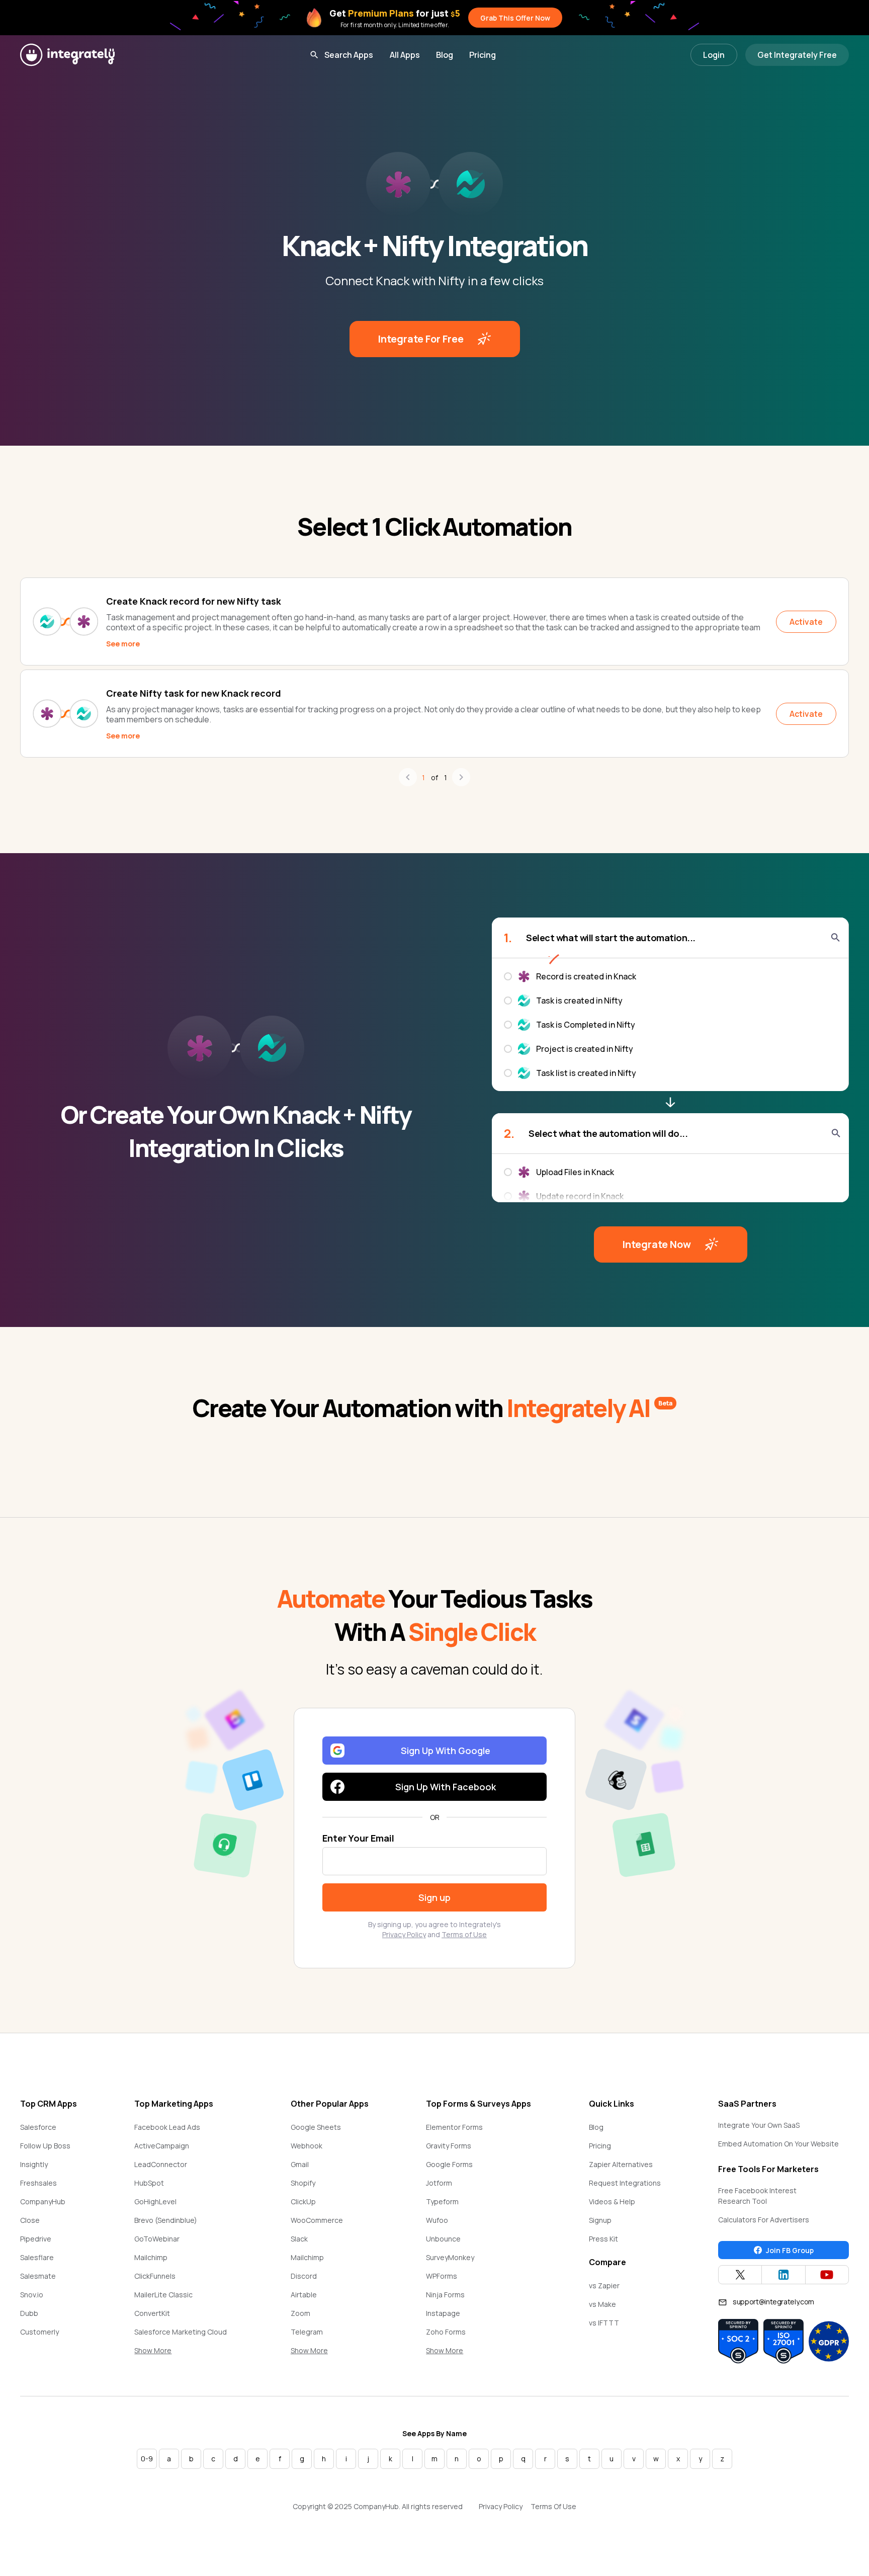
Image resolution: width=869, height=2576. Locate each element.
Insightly (34, 2164)
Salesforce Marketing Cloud (181, 2332)
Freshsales (38, 2183)
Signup (600, 2220)
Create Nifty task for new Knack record (194, 693)
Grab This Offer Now (515, 18)
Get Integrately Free (797, 55)
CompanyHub (43, 2201)
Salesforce (38, 2127)
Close (30, 2220)
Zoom (300, 2313)
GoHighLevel (155, 2201)
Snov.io (32, 2295)
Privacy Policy (404, 1934)
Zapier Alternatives (621, 2164)
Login (714, 55)
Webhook (307, 2146)
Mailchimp (151, 2257)
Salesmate (38, 2276)
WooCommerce (317, 2220)
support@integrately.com (773, 2302)
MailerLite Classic (163, 2295)
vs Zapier (604, 2286)
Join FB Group (790, 2250)
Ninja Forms (445, 2295)
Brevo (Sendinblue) (166, 2220)
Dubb (29, 2313)
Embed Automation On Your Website (778, 2144)
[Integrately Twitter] (740, 2275)
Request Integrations (625, 2183)
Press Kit (603, 2239)
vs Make (602, 2304)
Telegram (307, 2332)
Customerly (39, 2332)
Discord (304, 2276)
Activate (806, 622)
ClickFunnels (155, 2276)
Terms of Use (464, 1934)
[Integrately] (67, 55)
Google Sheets (316, 2127)
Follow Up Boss (45, 2146)
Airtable (304, 2295)
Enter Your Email (358, 1838)
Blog (445, 55)
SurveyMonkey (450, 2257)
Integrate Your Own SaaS (759, 2125)
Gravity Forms (449, 2146)
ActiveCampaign (162, 2146)
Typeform (442, 2201)
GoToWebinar (157, 2239)
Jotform (439, 2183)
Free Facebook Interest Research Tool (757, 2196)
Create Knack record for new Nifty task (194, 601)
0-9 (147, 2459)
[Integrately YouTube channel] (827, 2275)
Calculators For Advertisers (764, 2220)
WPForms (442, 2276)
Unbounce (443, 2239)
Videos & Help (612, 2201)
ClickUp (303, 2201)
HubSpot (149, 2183)
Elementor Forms (454, 2127)
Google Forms (449, 2164)
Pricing (483, 55)
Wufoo (437, 2220)
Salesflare (37, 2257)
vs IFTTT (604, 2323)
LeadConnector (161, 2164)
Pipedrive (36, 2239)
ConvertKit (152, 2313)
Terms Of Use (553, 2506)
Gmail (300, 2164)
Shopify (303, 2183)
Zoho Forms (446, 2332)
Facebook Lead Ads (167, 2127)
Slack (299, 2239)
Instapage (443, 2313)
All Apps (405, 55)
